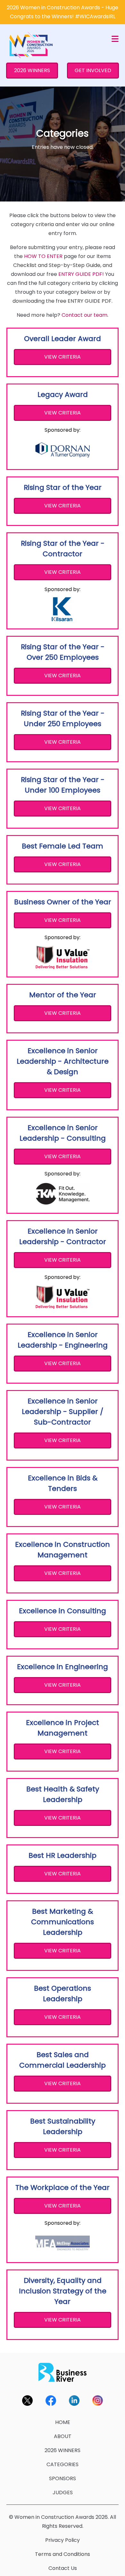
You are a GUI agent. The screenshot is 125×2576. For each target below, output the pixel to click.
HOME (63, 2422)
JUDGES (63, 2492)
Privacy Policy (63, 2540)
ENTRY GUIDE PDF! (81, 274)
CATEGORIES (63, 2464)
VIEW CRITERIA (63, 357)
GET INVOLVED (93, 70)
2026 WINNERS (32, 70)
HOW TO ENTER (43, 256)
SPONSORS (63, 2478)
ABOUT (63, 2436)
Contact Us (63, 2568)
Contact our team (84, 315)
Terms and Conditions (63, 2554)
